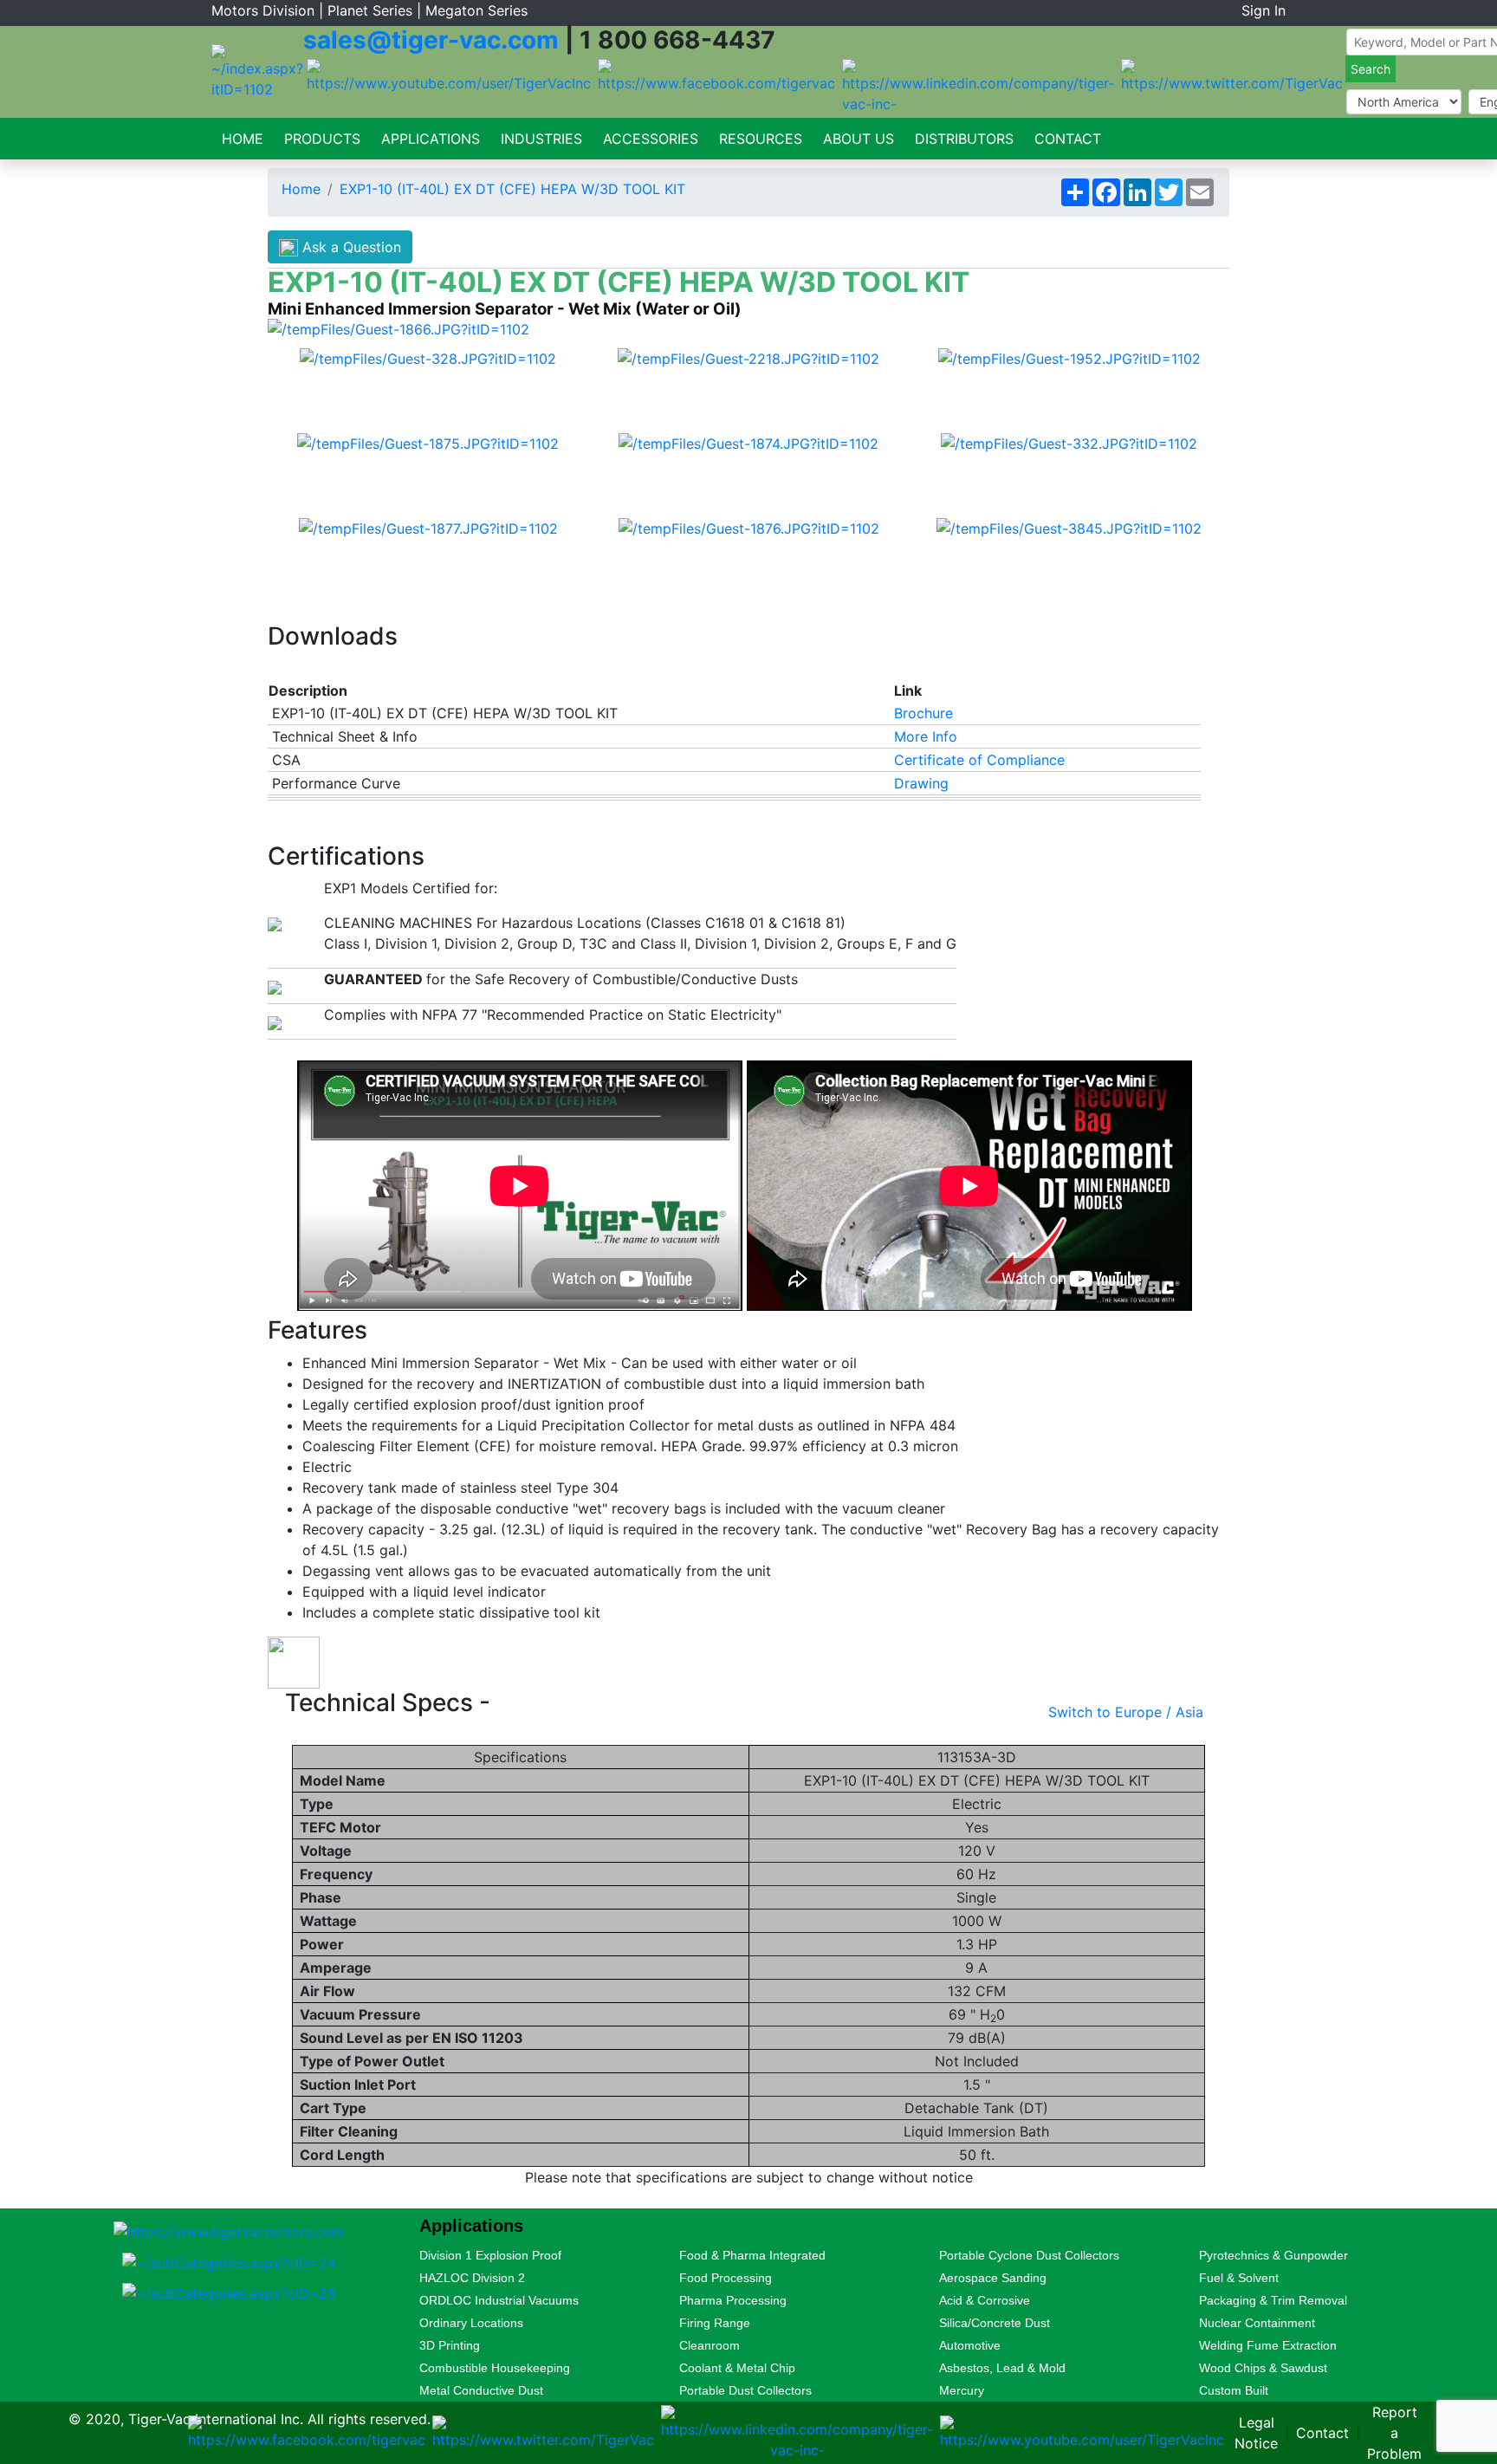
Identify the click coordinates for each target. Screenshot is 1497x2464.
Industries (541, 139)
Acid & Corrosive (985, 2300)
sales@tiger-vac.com (431, 40)
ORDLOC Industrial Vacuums (499, 2300)
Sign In (1264, 10)
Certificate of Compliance (979, 760)
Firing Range (715, 2323)
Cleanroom (710, 2345)
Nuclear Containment (1257, 2323)
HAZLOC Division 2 (472, 2278)
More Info (926, 736)
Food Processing (726, 2278)
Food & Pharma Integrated (752, 2255)
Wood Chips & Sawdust (1263, 2368)
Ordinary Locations (471, 2323)
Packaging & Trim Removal (1273, 2300)
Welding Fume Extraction (1268, 2345)
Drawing (921, 783)
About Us (859, 139)
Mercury (962, 2390)
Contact (1068, 139)
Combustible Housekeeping (495, 2368)
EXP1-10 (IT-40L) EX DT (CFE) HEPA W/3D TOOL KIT (512, 189)
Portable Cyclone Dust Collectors (1029, 2255)
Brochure (923, 713)
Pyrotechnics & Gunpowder (1273, 2255)
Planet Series (370, 10)
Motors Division (263, 10)
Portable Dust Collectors (745, 2390)
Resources (761, 139)
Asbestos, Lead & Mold (1002, 2368)
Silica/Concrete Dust (995, 2323)
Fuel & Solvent (1239, 2278)
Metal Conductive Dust (481, 2390)
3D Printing (450, 2345)
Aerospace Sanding (993, 2278)
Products (322, 139)
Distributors (964, 139)
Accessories (651, 139)
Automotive (970, 2345)
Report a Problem (1394, 2433)
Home (243, 139)
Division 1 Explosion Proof (490, 2255)
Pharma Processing (733, 2300)
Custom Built (1234, 2390)
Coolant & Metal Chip (737, 2368)
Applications (431, 139)
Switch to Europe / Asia (1126, 1712)
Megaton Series (476, 10)
